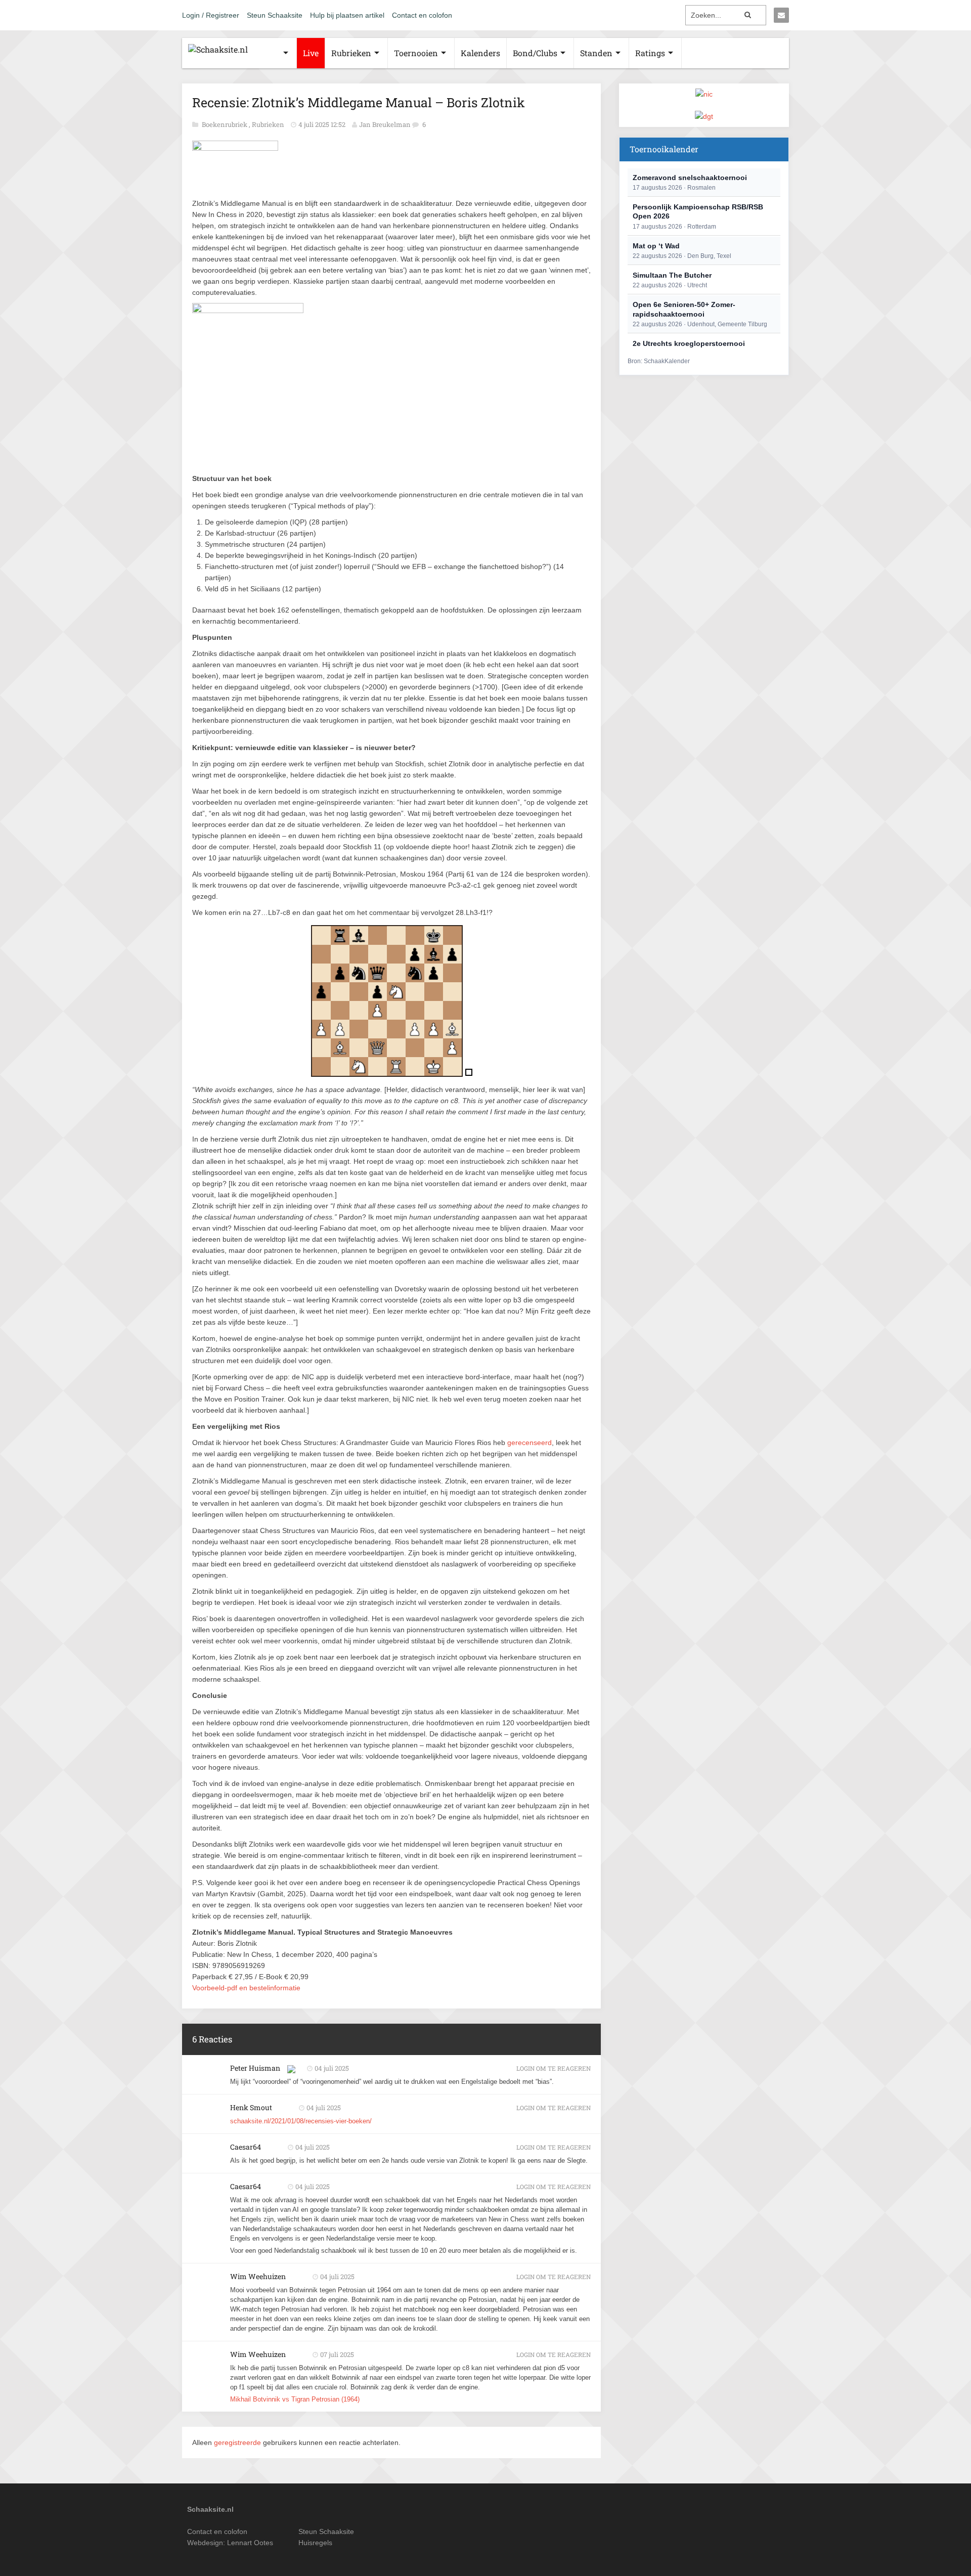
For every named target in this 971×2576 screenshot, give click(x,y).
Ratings (650, 53)
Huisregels (315, 2543)
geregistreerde (238, 2442)
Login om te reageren (554, 2068)
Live (311, 53)
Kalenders (480, 53)
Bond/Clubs (535, 53)
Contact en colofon (422, 15)
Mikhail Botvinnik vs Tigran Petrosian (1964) (295, 2399)
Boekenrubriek (225, 124)
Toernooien (416, 53)
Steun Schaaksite (275, 15)
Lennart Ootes (250, 2543)
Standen (596, 53)
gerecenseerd (529, 1443)
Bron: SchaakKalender (659, 361)
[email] (781, 15)
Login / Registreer (211, 15)
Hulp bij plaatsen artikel (347, 15)
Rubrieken (351, 53)
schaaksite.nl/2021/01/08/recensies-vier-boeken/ (301, 2121)
